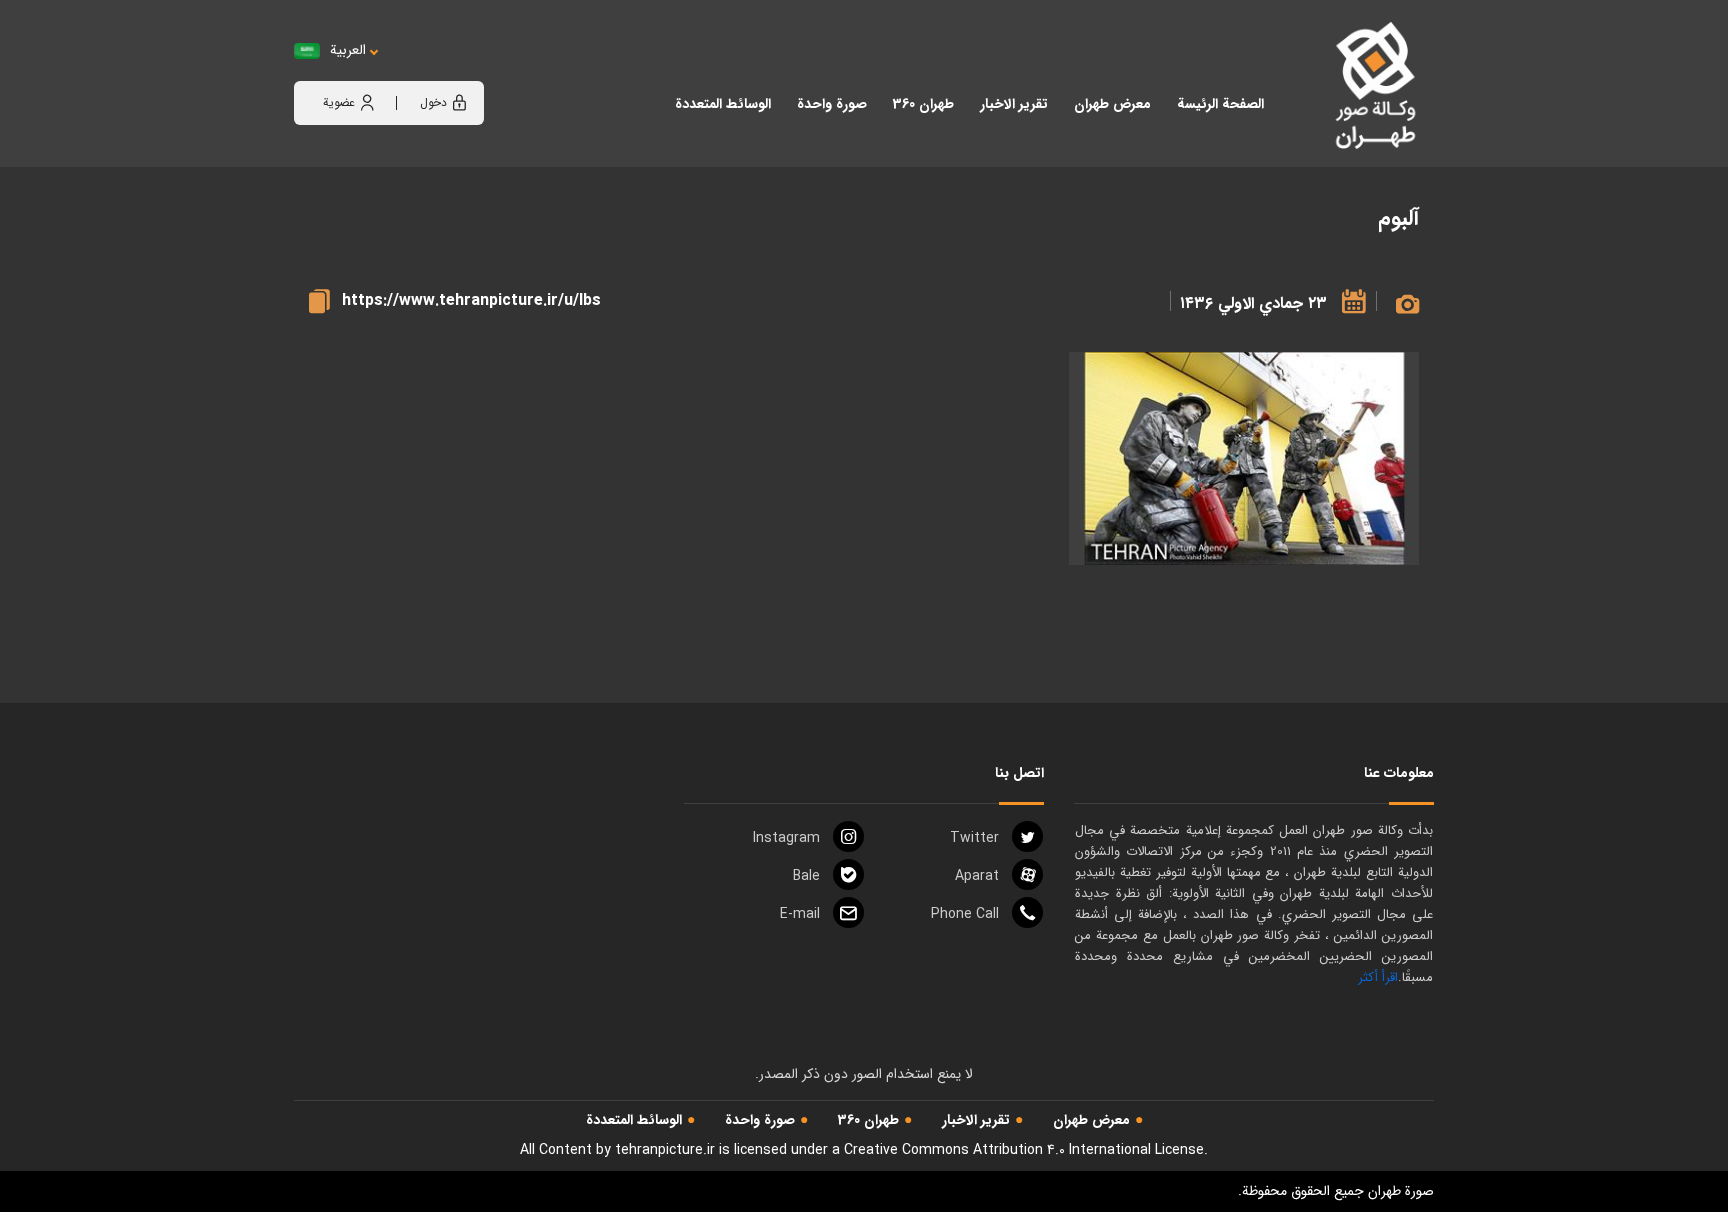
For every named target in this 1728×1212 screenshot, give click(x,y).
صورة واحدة (760, 1120)
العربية (348, 50)
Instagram (786, 838)
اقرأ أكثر (1378, 977)
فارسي (410, 70)
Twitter (974, 838)
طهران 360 (868, 1120)
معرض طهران (1091, 1120)
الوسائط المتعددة (634, 1120)
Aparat (977, 876)
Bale (806, 876)
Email (800, 914)
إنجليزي (459, 70)
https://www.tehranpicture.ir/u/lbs (471, 300)
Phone (965, 914)
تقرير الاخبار (976, 1120)
